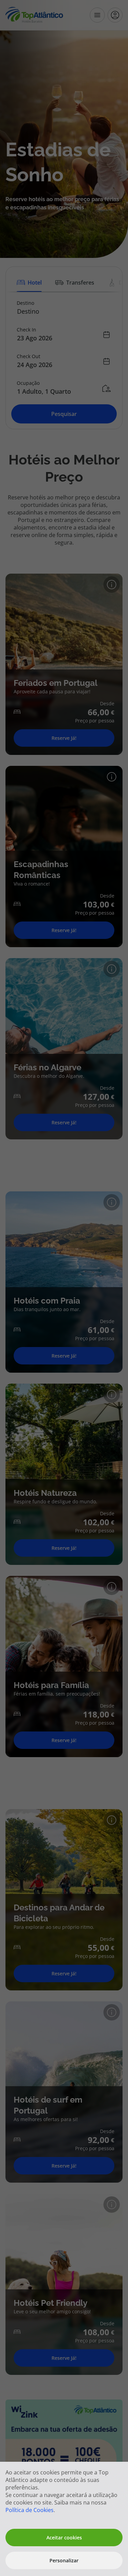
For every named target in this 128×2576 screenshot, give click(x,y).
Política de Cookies (30, 2510)
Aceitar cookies (64, 2538)
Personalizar (64, 2560)
